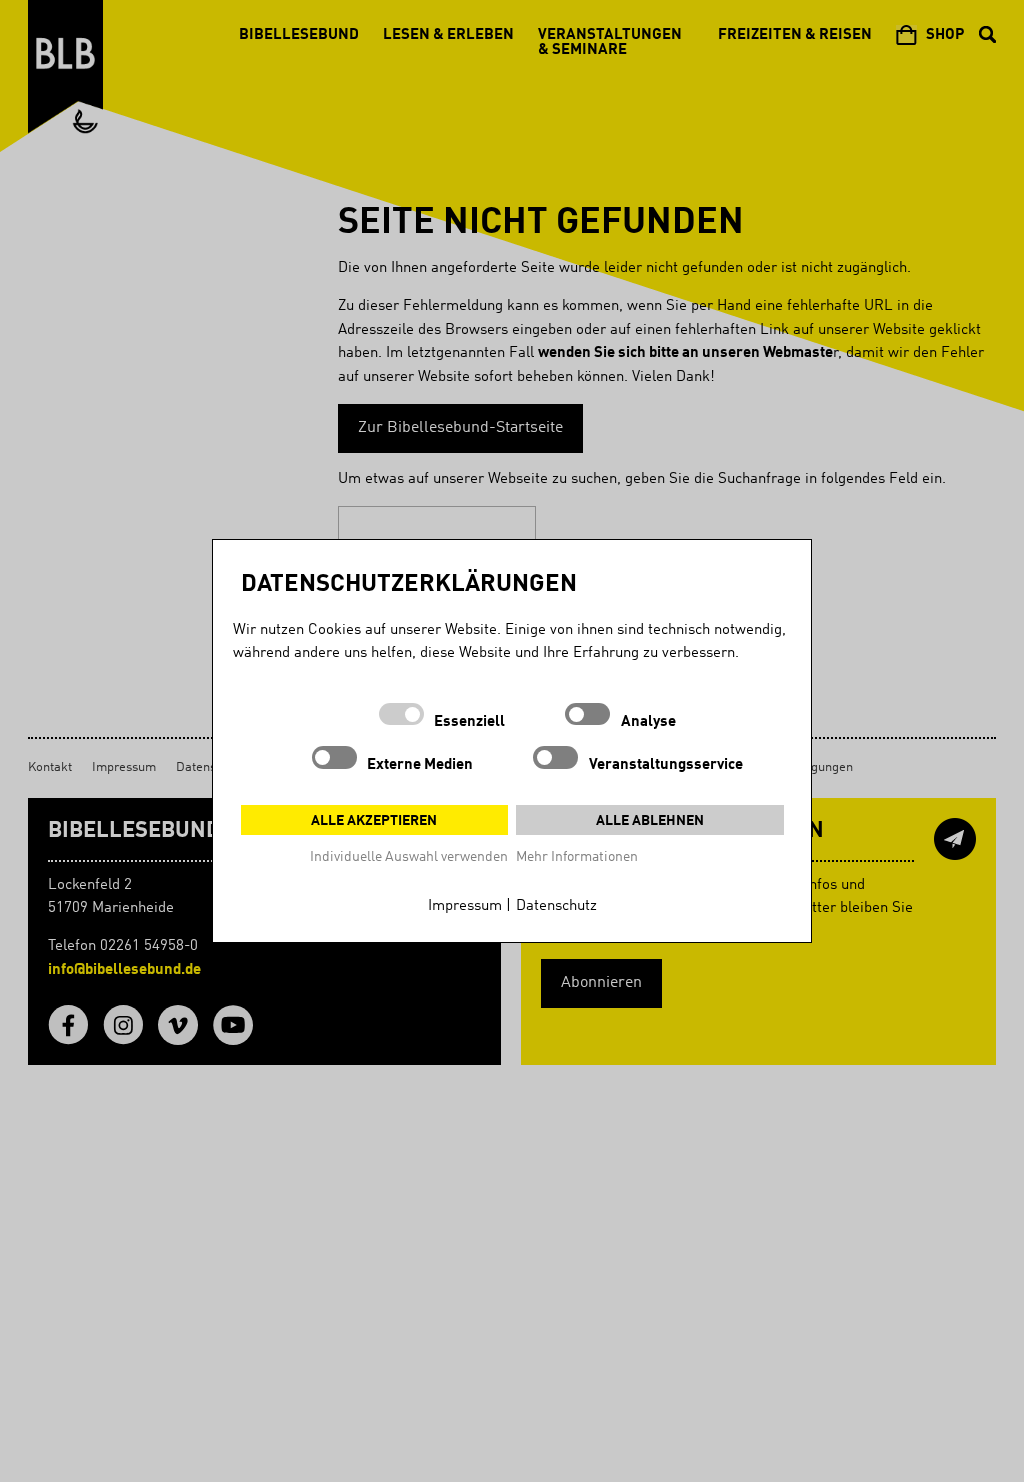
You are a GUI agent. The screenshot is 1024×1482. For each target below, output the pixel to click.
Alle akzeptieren (374, 821)
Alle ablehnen (650, 821)
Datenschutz (556, 906)
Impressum (465, 906)
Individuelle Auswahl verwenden (409, 857)
